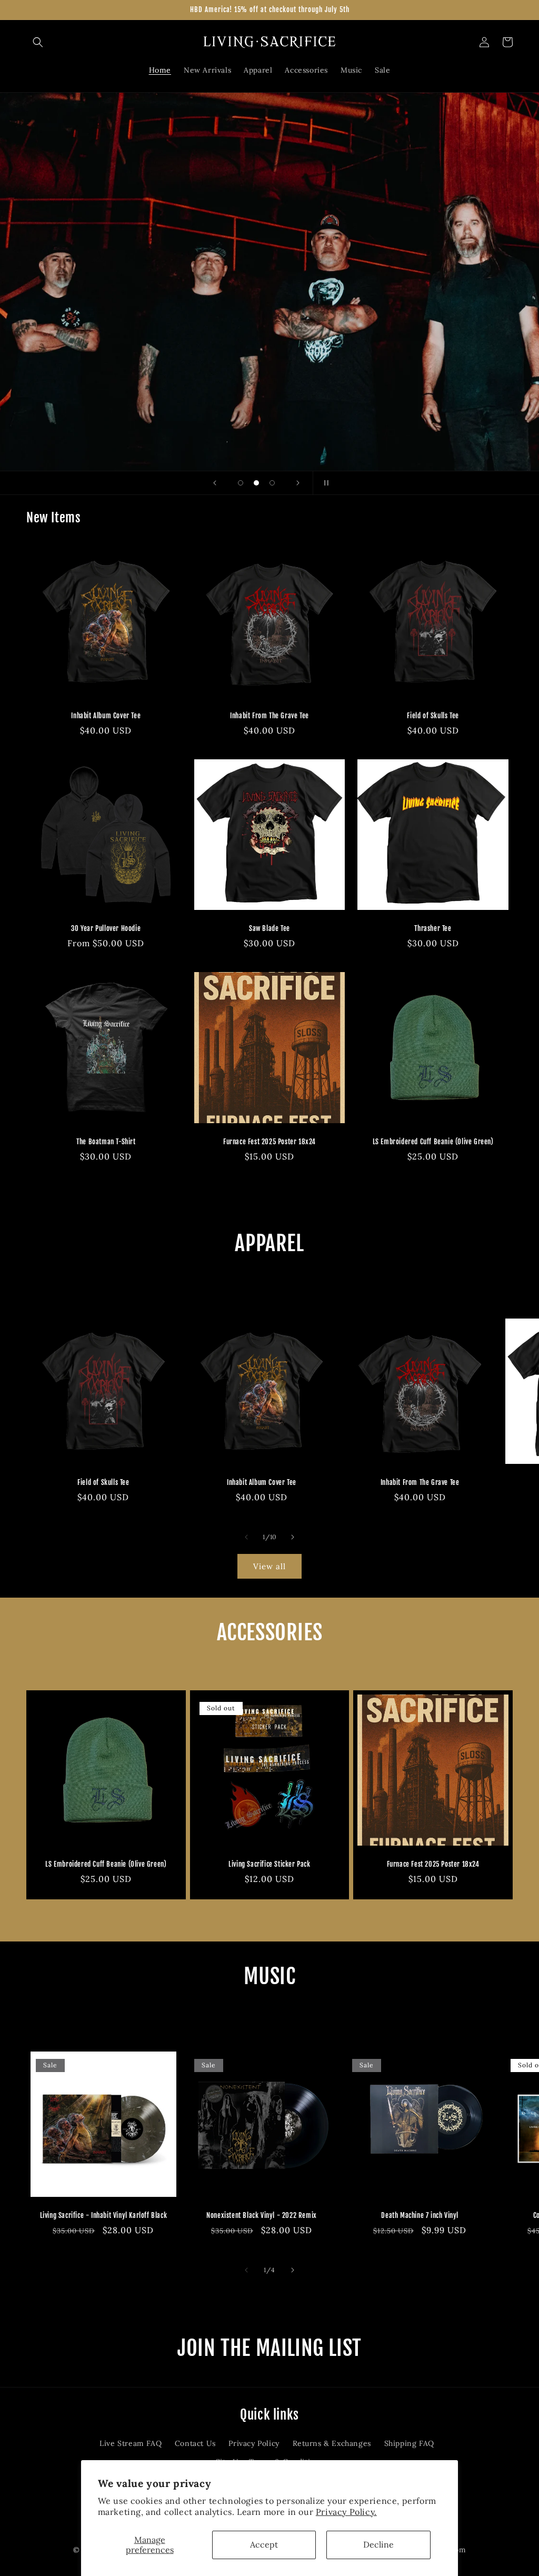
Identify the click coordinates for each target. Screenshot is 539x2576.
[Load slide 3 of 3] (272, 483)
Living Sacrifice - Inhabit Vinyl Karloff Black (104, 2215)
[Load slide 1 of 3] (241, 483)
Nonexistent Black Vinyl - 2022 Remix (262, 2215)
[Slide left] (246, 1537)
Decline (378, 2544)
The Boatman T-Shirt (106, 1142)
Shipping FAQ (409, 2443)
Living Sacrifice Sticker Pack (269, 1864)
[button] (38, 42)
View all (269, 1566)
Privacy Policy (254, 2443)
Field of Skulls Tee (433, 716)
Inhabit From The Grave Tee (269, 716)
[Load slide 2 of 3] (256, 483)
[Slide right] (293, 1537)
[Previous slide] (215, 483)
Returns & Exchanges (332, 2443)
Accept (264, 2544)
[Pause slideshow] (324, 483)
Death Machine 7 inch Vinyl (420, 2215)
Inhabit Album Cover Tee (106, 716)
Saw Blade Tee (269, 928)
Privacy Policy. (346, 2512)
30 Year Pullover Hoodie (106, 928)
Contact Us (195, 2443)
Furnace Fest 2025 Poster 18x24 (269, 1142)
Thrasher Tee (433, 928)
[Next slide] (298, 483)
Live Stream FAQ (131, 2443)
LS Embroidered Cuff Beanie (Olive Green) (433, 1142)
